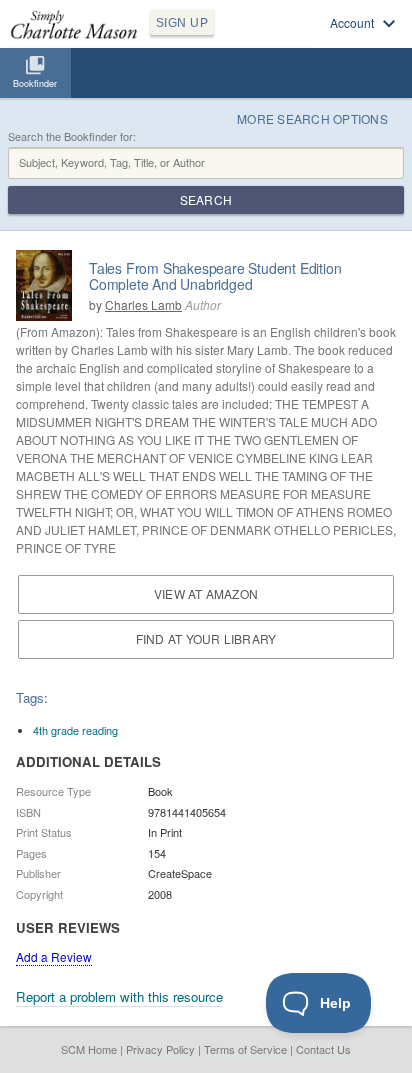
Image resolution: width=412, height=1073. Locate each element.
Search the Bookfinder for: (72, 136)
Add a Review (54, 956)
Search (206, 199)
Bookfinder (35, 83)
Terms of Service (245, 1049)
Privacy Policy (160, 1049)
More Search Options (312, 118)
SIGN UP (182, 23)
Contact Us (323, 1049)
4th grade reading (75, 730)
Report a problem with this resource (119, 996)
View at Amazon (206, 593)
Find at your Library (206, 638)
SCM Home (89, 1049)
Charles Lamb (143, 304)
